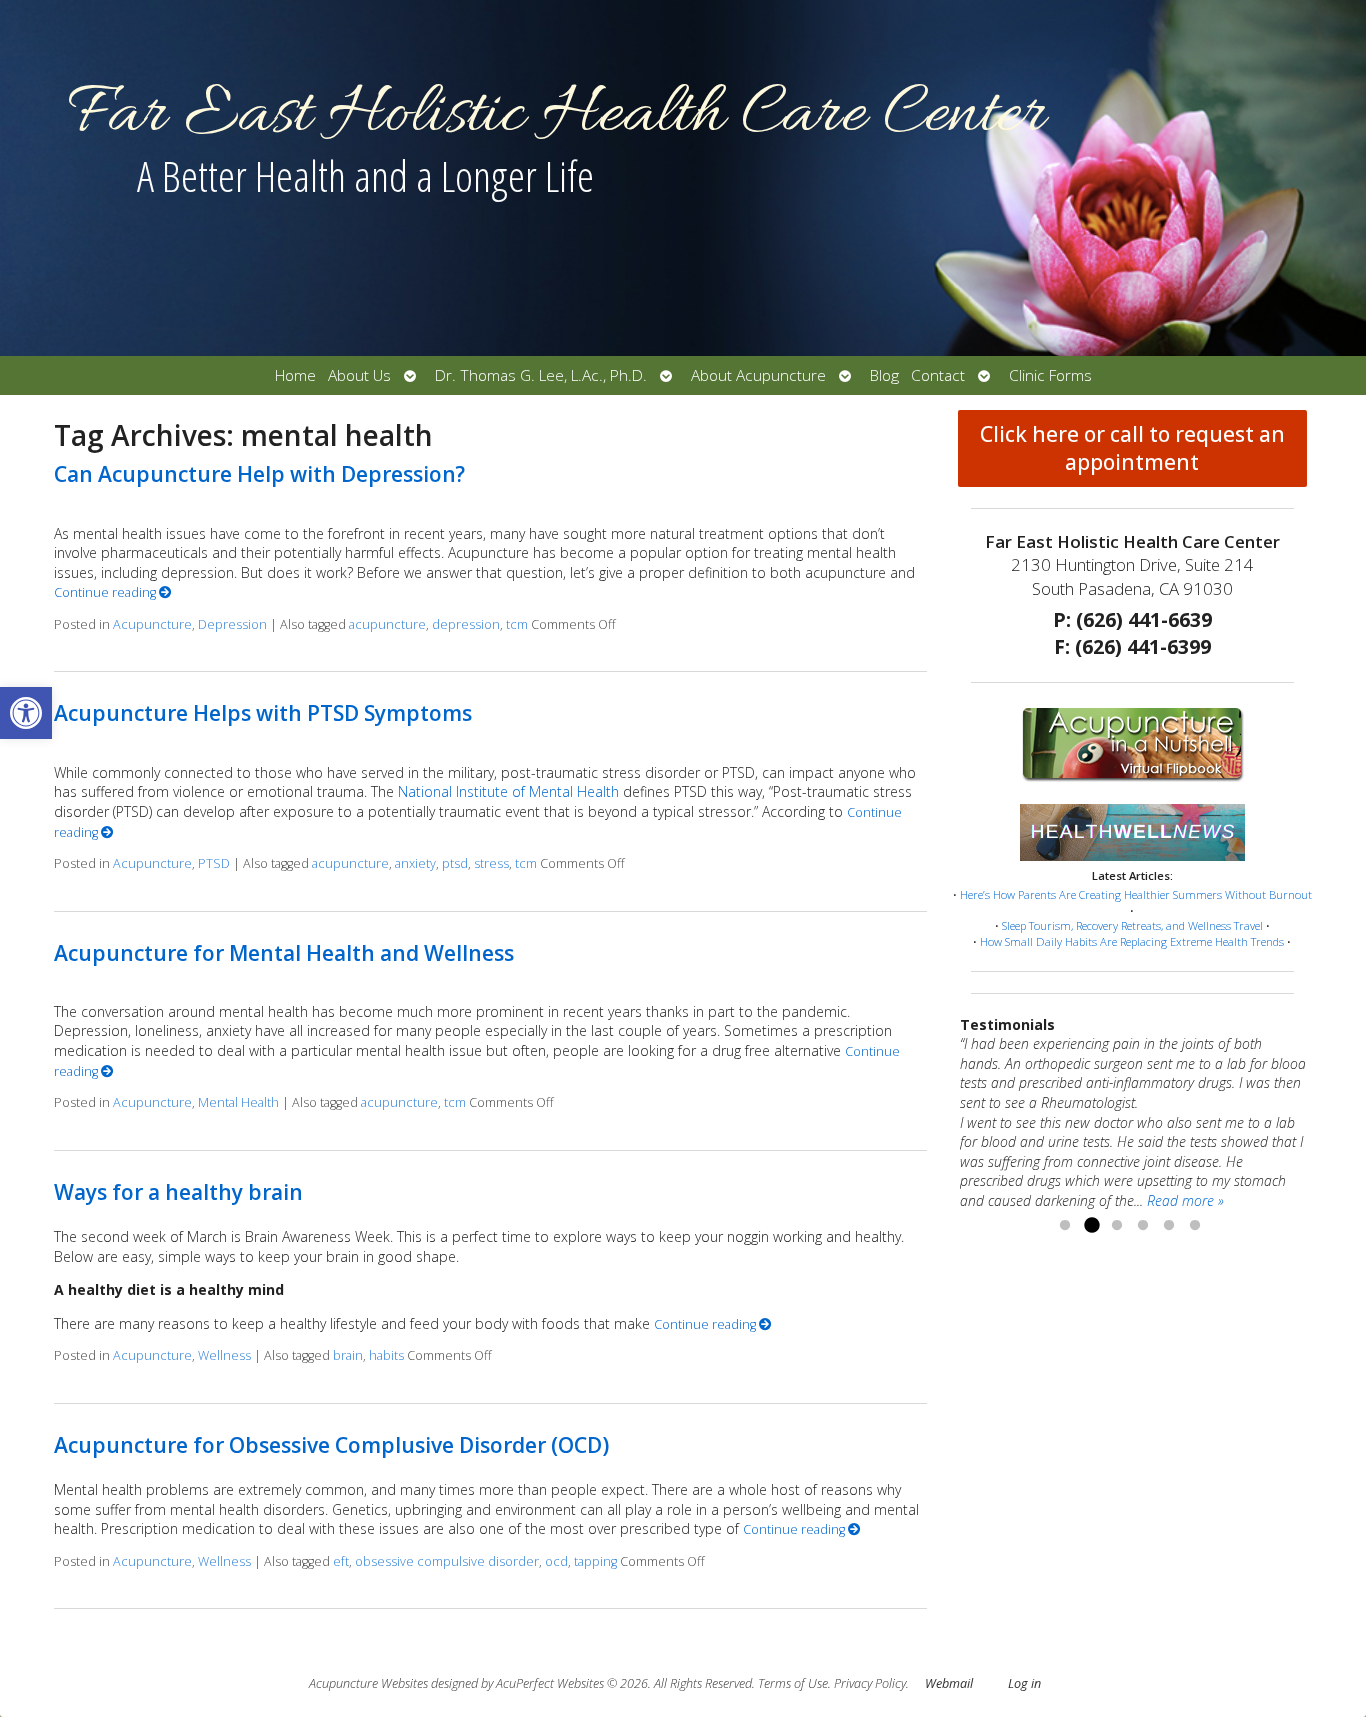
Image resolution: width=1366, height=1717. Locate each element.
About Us (359, 375)
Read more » (1185, 1200)
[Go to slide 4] (1143, 1226)
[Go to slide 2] (1091, 1226)
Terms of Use (793, 1683)
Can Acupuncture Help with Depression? (259, 474)
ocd (556, 1561)
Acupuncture (152, 624)
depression (466, 624)
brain (348, 1355)
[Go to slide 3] (1117, 1226)
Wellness (224, 1355)
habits (386, 1355)
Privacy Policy (870, 1683)
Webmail (949, 1683)
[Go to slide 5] (1169, 1226)
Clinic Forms (1050, 375)
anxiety (415, 863)
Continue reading (106, 592)
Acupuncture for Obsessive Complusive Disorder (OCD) (331, 1445)
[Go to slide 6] (1195, 1226)
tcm (517, 624)
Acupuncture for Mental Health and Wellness (284, 953)
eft (341, 1561)
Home (295, 375)
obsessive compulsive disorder (447, 1561)
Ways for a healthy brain (178, 1192)
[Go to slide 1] (1065, 1226)
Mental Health (238, 1102)
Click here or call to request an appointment (1132, 448)
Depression (232, 624)
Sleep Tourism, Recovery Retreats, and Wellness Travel (1132, 925)
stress (491, 863)
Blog (884, 375)
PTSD (214, 863)
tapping (595, 1561)
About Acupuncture (758, 375)
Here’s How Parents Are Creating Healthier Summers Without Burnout (1136, 894)
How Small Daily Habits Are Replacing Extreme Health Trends (1132, 941)
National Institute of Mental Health (508, 791)
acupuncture (387, 624)
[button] (26, 713)
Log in (1024, 1683)
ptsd (455, 863)
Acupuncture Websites (368, 1683)
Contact (938, 375)
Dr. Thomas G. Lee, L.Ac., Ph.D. (541, 375)
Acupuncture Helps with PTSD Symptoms (263, 713)
